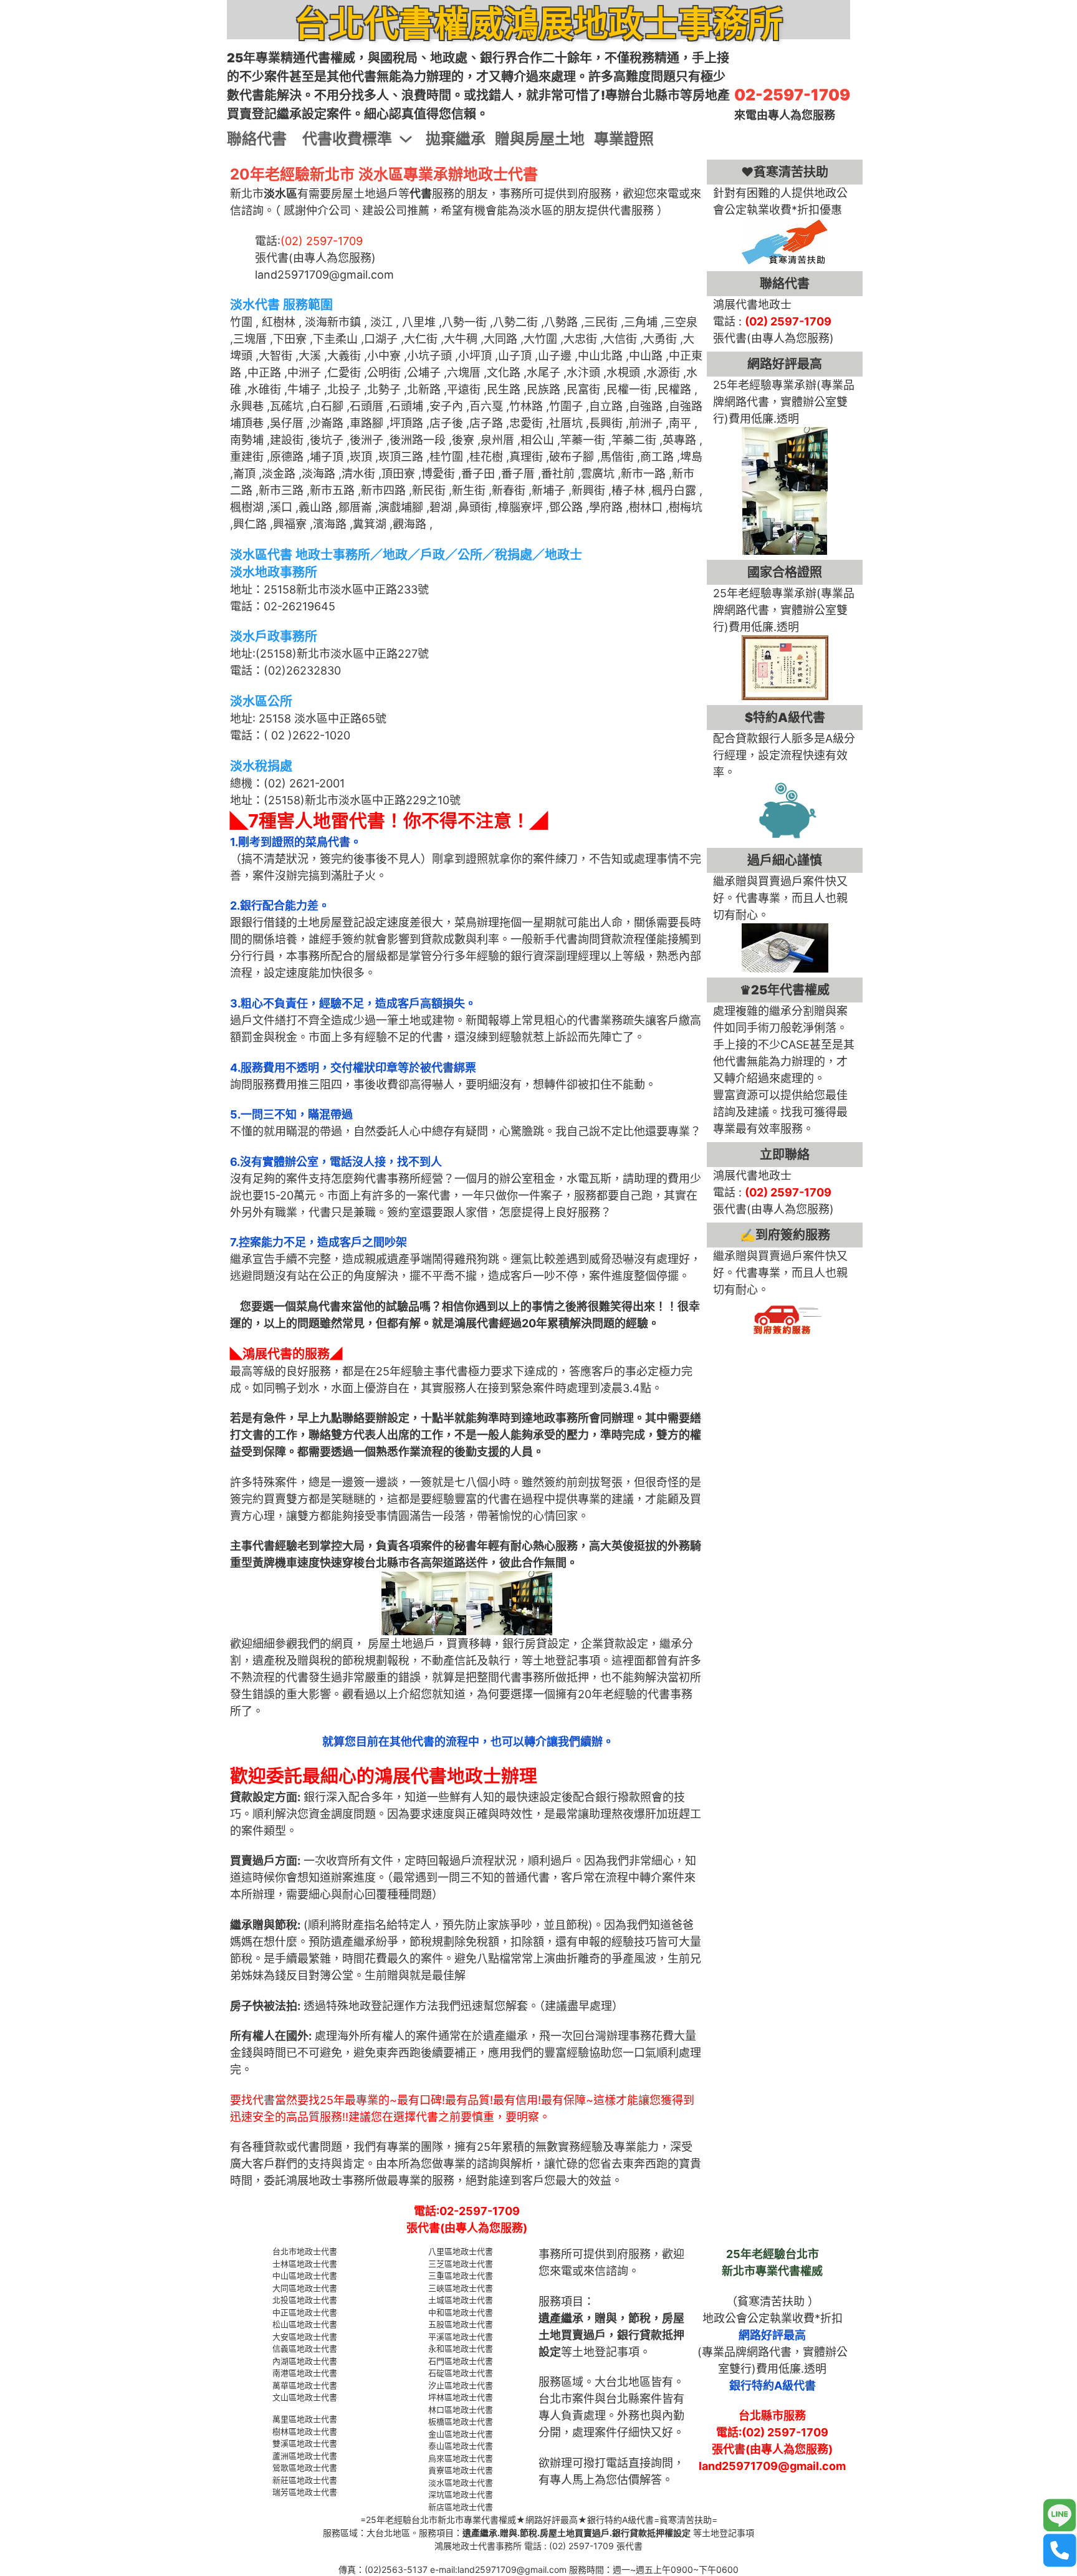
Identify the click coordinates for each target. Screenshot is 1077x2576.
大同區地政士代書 (305, 2288)
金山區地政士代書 (461, 2434)
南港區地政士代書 (305, 2373)
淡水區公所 (261, 701)
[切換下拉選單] (406, 139)
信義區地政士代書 (305, 2348)
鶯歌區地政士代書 (305, 2468)
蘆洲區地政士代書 (305, 2456)
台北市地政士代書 (305, 2251)
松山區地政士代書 (305, 2324)
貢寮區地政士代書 (461, 2470)
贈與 (606, 2318)
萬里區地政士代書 (305, 2419)
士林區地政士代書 (305, 2264)
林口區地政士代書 (461, 2410)
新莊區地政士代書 (305, 2480)
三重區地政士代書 (461, 2276)
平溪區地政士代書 (461, 2337)
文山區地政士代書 (305, 2397)
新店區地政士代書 (461, 2507)
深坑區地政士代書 (461, 2494)
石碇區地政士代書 (461, 2373)
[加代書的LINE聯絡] (1060, 2516)
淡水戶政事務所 (274, 637)
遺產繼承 (561, 2318)
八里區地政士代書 (461, 2251)
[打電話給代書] (1060, 2550)
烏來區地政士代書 (461, 2458)
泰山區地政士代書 (461, 2446)
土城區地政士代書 (461, 2300)
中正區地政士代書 (305, 2312)
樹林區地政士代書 (305, 2431)
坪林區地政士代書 (461, 2397)
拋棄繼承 (456, 139)
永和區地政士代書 (461, 2348)
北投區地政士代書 (305, 2300)
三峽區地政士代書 (461, 2288)
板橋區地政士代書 (461, 2421)
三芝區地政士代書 (461, 2264)
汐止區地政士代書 (461, 2385)
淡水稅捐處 (261, 766)
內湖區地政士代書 (305, 2361)
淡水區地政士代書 (461, 2482)
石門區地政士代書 (461, 2361)
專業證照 (624, 139)
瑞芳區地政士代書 (305, 2492)
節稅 (639, 2318)
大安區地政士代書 (305, 2337)
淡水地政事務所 (274, 572)
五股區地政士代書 (461, 2324)
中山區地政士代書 (305, 2276)
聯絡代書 (257, 139)
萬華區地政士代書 (305, 2385)
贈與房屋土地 (540, 139)
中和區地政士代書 (461, 2312)
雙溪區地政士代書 (305, 2443)
